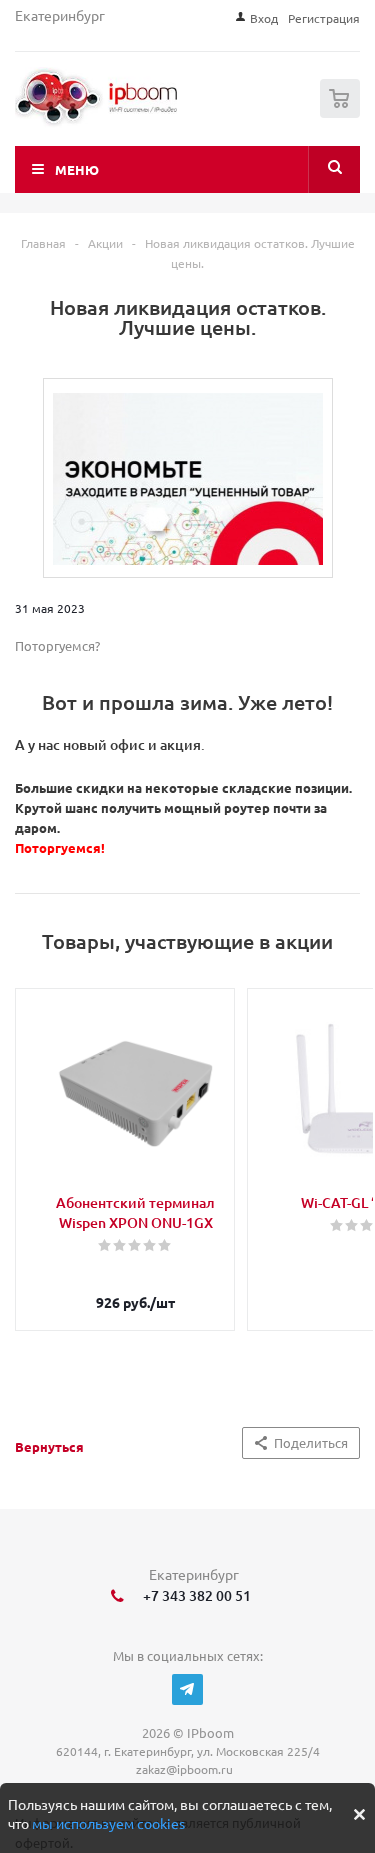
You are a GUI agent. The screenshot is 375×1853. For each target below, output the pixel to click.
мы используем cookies (108, 1823)
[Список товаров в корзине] (342, 113)
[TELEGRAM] (187, 1689)
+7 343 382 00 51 (194, 1595)
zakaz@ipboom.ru (187, 1769)
